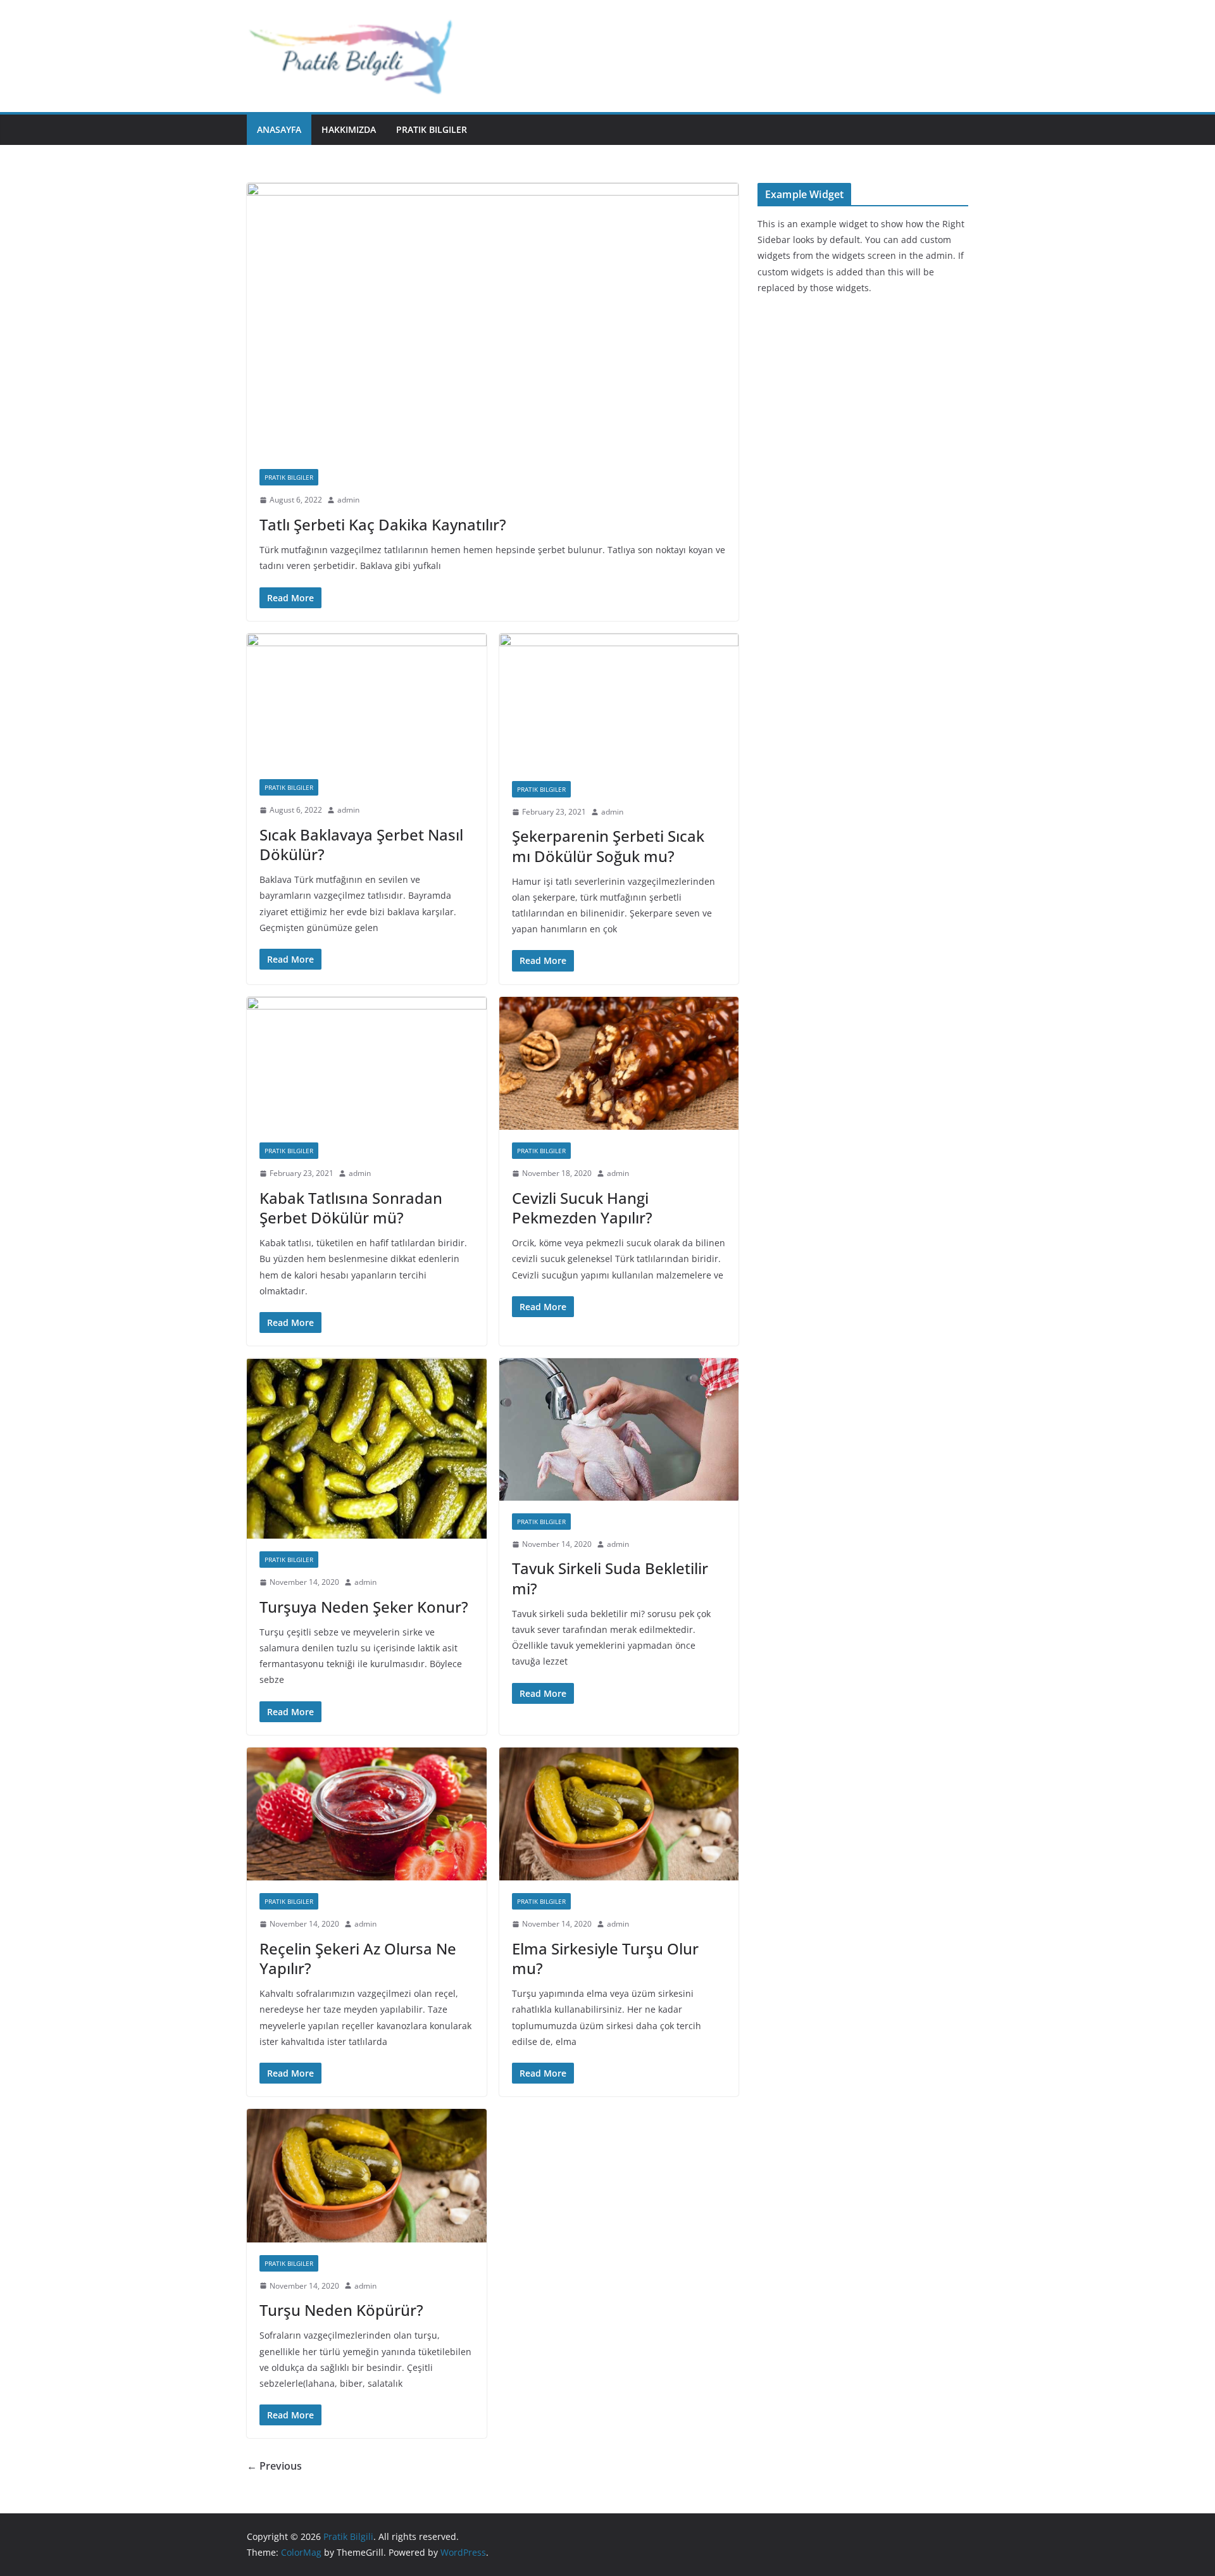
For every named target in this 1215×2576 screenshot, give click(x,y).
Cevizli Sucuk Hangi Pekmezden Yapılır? (582, 1208)
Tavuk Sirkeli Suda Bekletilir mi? (610, 1578)
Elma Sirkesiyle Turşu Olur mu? (605, 1958)
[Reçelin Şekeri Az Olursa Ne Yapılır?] (367, 1814)
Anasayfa (279, 129)
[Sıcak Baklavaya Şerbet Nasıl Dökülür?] (367, 700)
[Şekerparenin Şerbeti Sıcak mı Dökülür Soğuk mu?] (619, 701)
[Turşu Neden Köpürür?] (367, 2176)
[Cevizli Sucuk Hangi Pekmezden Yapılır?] (619, 1064)
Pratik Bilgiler (432, 129)
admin (348, 500)
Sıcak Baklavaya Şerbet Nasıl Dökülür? (361, 844)
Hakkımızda (349, 129)
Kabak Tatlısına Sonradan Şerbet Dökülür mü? (351, 1208)
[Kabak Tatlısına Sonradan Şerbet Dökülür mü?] (367, 1064)
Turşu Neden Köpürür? (341, 2310)
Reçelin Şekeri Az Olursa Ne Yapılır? (358, 1958)
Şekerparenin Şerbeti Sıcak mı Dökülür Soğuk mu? (608, 846)
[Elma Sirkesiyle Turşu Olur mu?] (619, 1814)
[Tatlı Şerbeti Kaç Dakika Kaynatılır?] (493, 320)
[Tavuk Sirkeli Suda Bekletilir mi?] (619, 1429)
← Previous (274, 2466)
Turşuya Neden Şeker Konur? (364, 1607)
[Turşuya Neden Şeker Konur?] (367, 1448)
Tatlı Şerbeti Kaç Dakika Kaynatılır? (383, 524)
